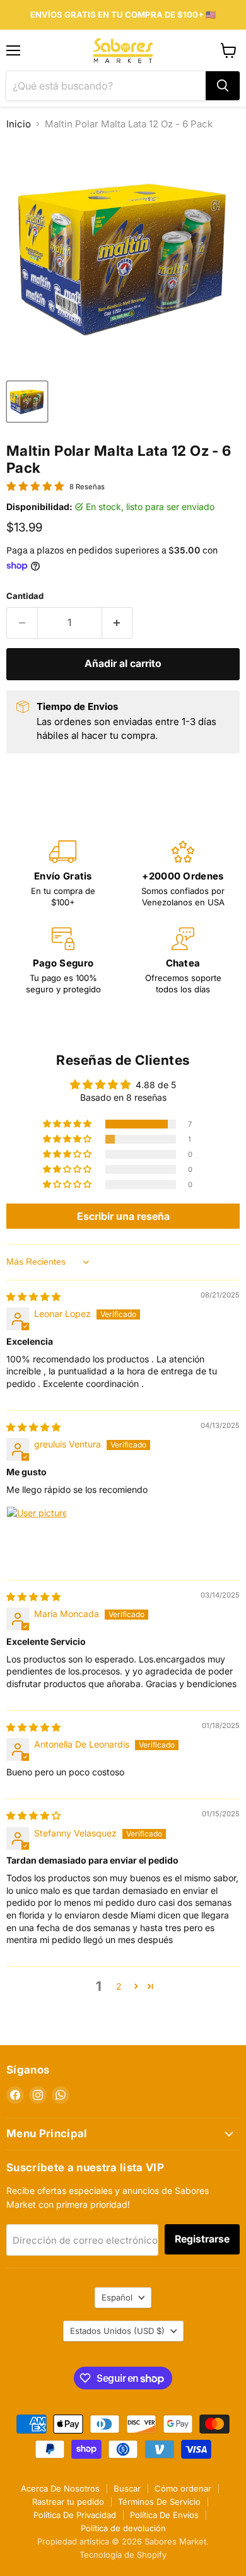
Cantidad (25, 596)
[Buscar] (223, 86)
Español (117, 2297)
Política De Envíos (164, 2515)
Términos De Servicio (159, 2502)
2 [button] (119, 1986)
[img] (33, 1297)
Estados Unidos (117, 2331)
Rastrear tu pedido (68, 2502)
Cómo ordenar (183, 2488)
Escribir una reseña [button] (123, 1216)
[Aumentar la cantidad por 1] (118, 623)
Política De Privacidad (75, 2515)
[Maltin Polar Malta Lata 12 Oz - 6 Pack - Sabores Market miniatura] (27, 402)
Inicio (19, 124)
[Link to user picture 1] (37, 1536)
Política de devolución (123, 2528)
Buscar (127, 2488)
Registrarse (202, 2239)
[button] (68, 1124)
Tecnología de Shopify (123, 2555)
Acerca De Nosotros (60, 2488)
